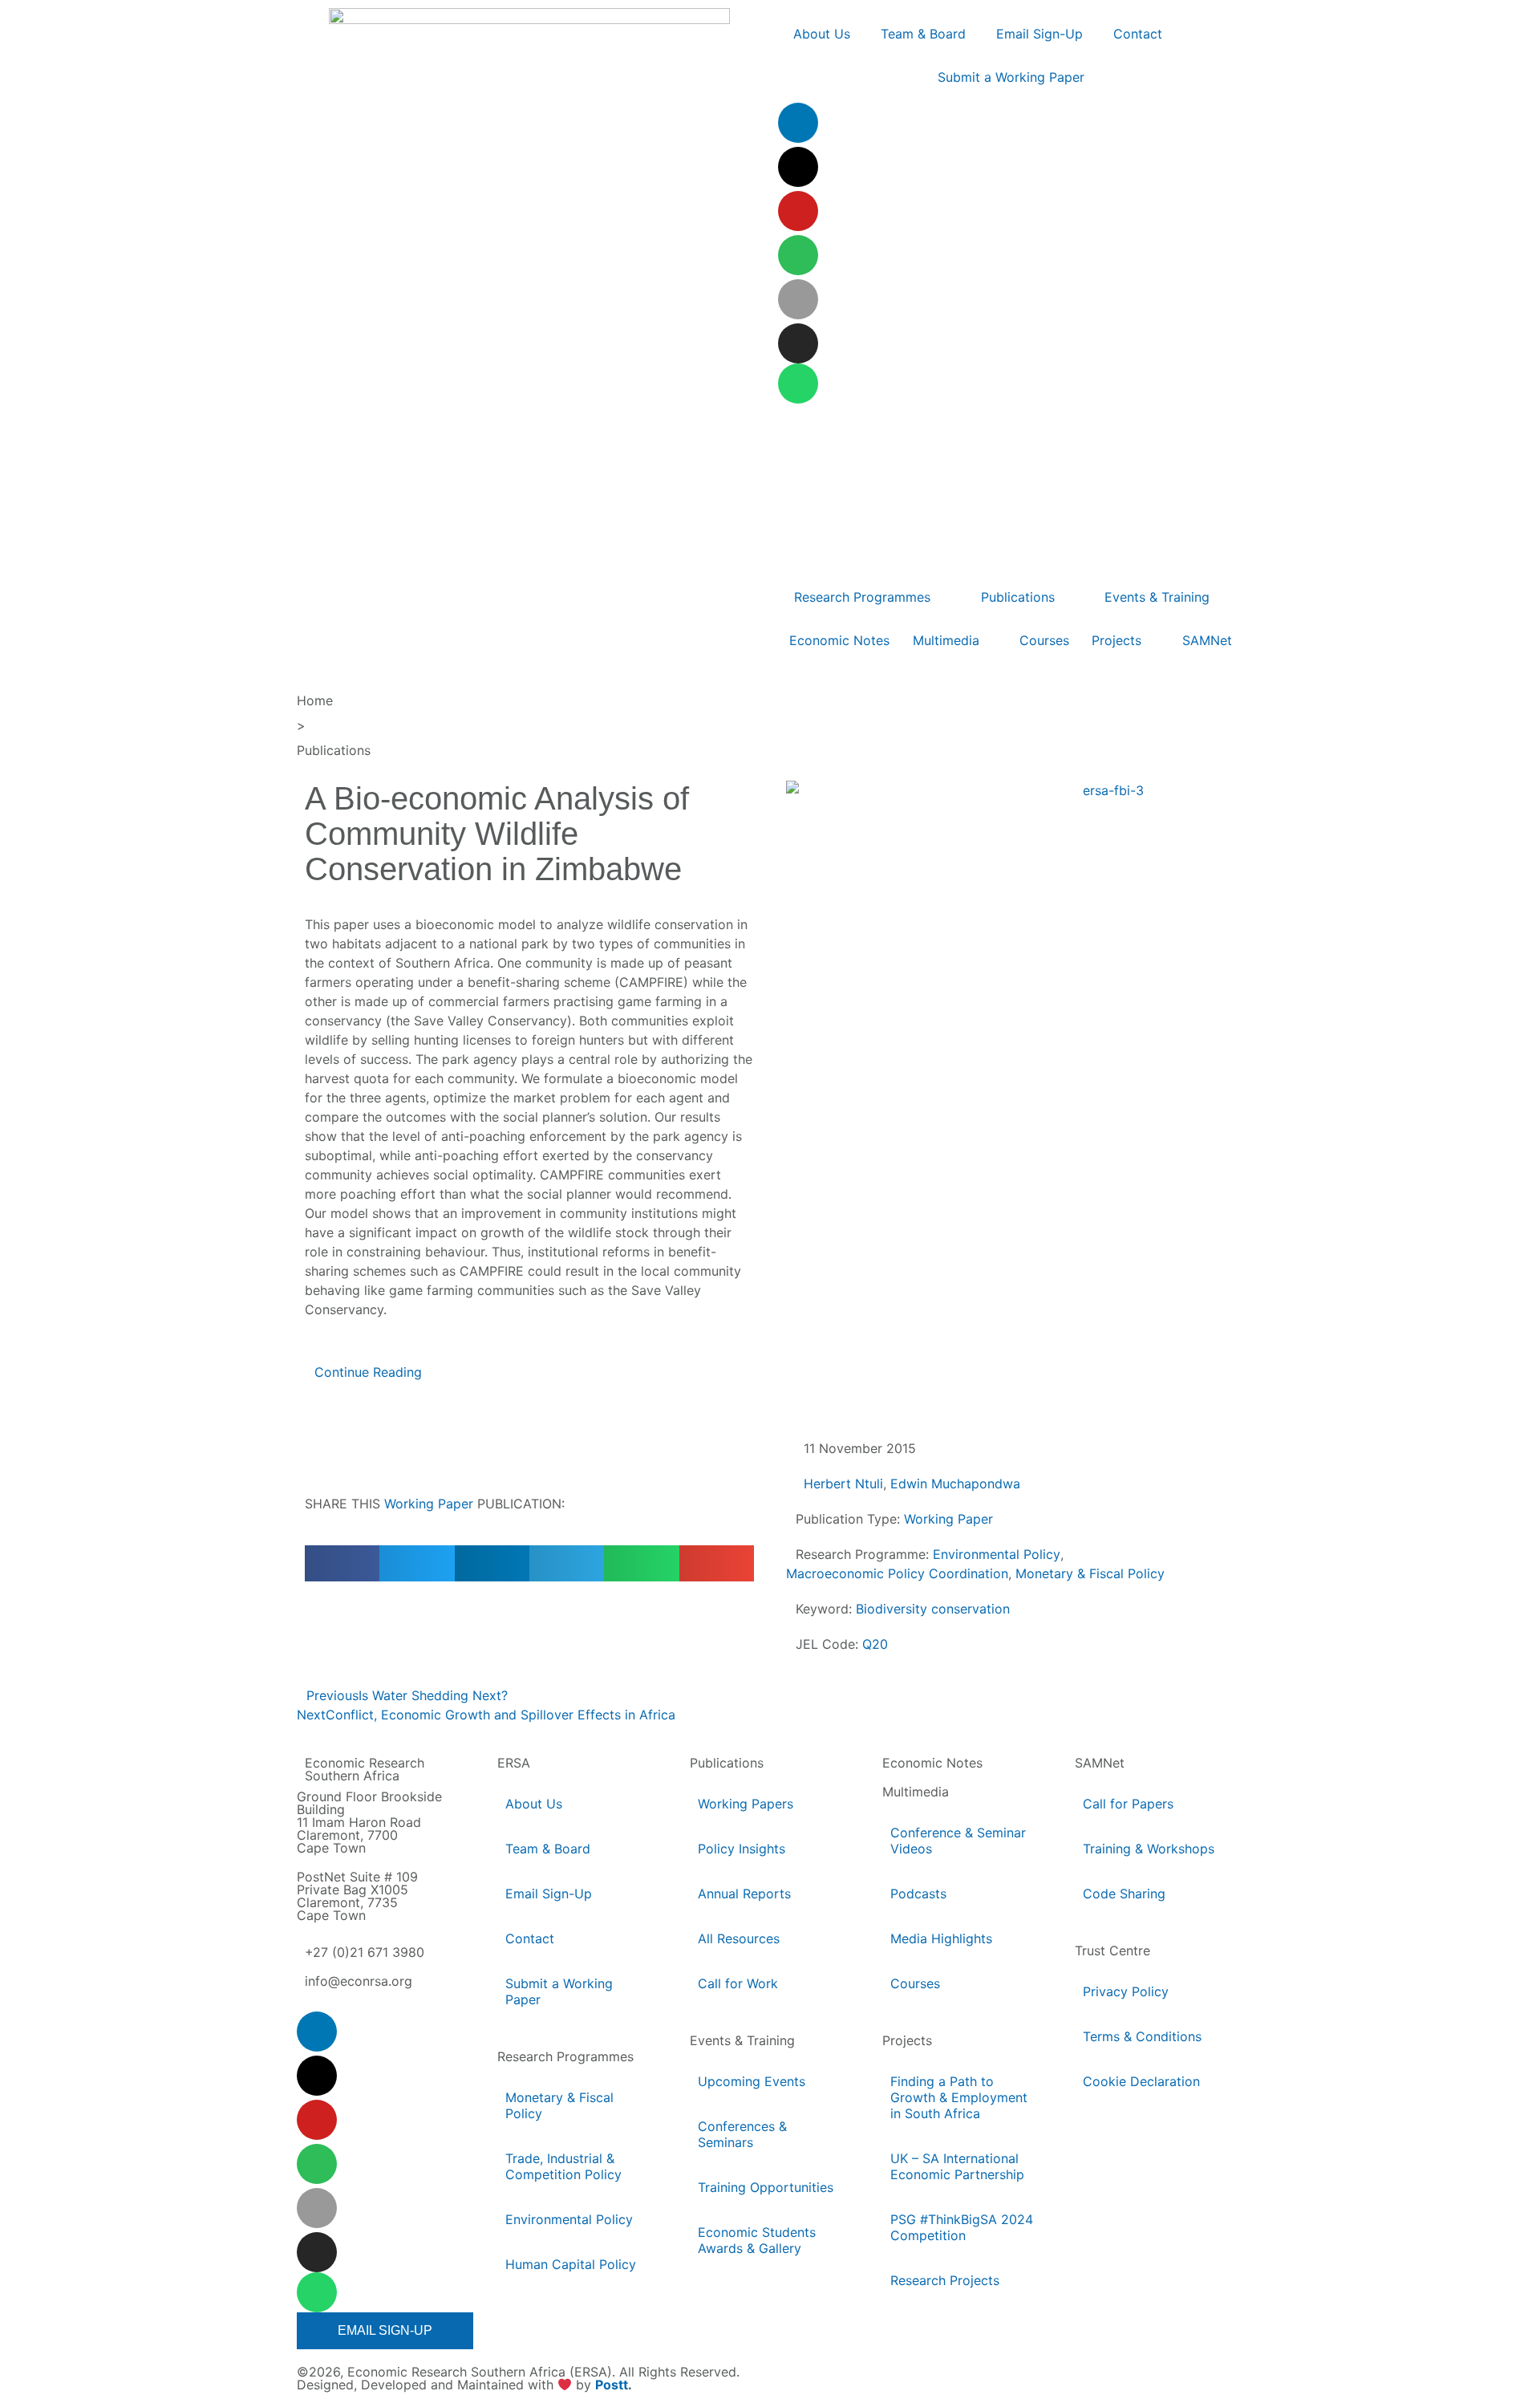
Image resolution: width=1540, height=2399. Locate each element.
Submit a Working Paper (559, 1991)
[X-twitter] (798, 167)
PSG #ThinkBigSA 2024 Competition (962, 2227)
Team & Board (548, 1849)
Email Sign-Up (549, 1894)
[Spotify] (798, 255)
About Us (534, 1804)
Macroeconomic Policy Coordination (897, 1573)
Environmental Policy (997, 1554)
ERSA (514, 1763)
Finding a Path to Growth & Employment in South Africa (959, 2097)
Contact (530, 1938)
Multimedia (916, 1792)
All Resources (739, 1938)
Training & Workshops (1149, 1849)
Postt (612, 2385)
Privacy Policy (1126, 1991)
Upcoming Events (752, 2081)
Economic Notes (932, 1763)
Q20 (875, 1644)
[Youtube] (798, 211)
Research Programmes (565, 2056)
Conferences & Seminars (742, 2134)
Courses (915, 1983)
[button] (342, 1563)
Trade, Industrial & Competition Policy (563, 2166)
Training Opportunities (766, 2187)
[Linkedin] (798, 123)
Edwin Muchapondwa (955, 1484)
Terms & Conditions (1142, 2036)
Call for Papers (1128, 1804)
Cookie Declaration (1141, 2081)
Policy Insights (742, 1849)
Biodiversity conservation (933, 1609)
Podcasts (918, 1894)
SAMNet (1100, 1763)
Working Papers (746, 1804)
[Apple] (798, 299)
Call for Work (738, 1983)
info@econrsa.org (359, 1981)
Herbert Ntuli (843, 1484)
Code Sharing (1124, 1894)
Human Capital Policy (571, 2264)
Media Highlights (941, 1938)
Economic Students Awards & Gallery (757, 2240)
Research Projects (945, 2280)
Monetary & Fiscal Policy (1090, 1573)
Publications (334, 750)
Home (315, 700)
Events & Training (742, 2040)
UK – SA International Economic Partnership (958, 2166)
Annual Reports (744, 1894)
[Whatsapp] (798, 384)
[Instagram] (798, 343)
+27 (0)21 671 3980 (365, 1952)
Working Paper (429, 1504)
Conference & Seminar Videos (958, 1841)
